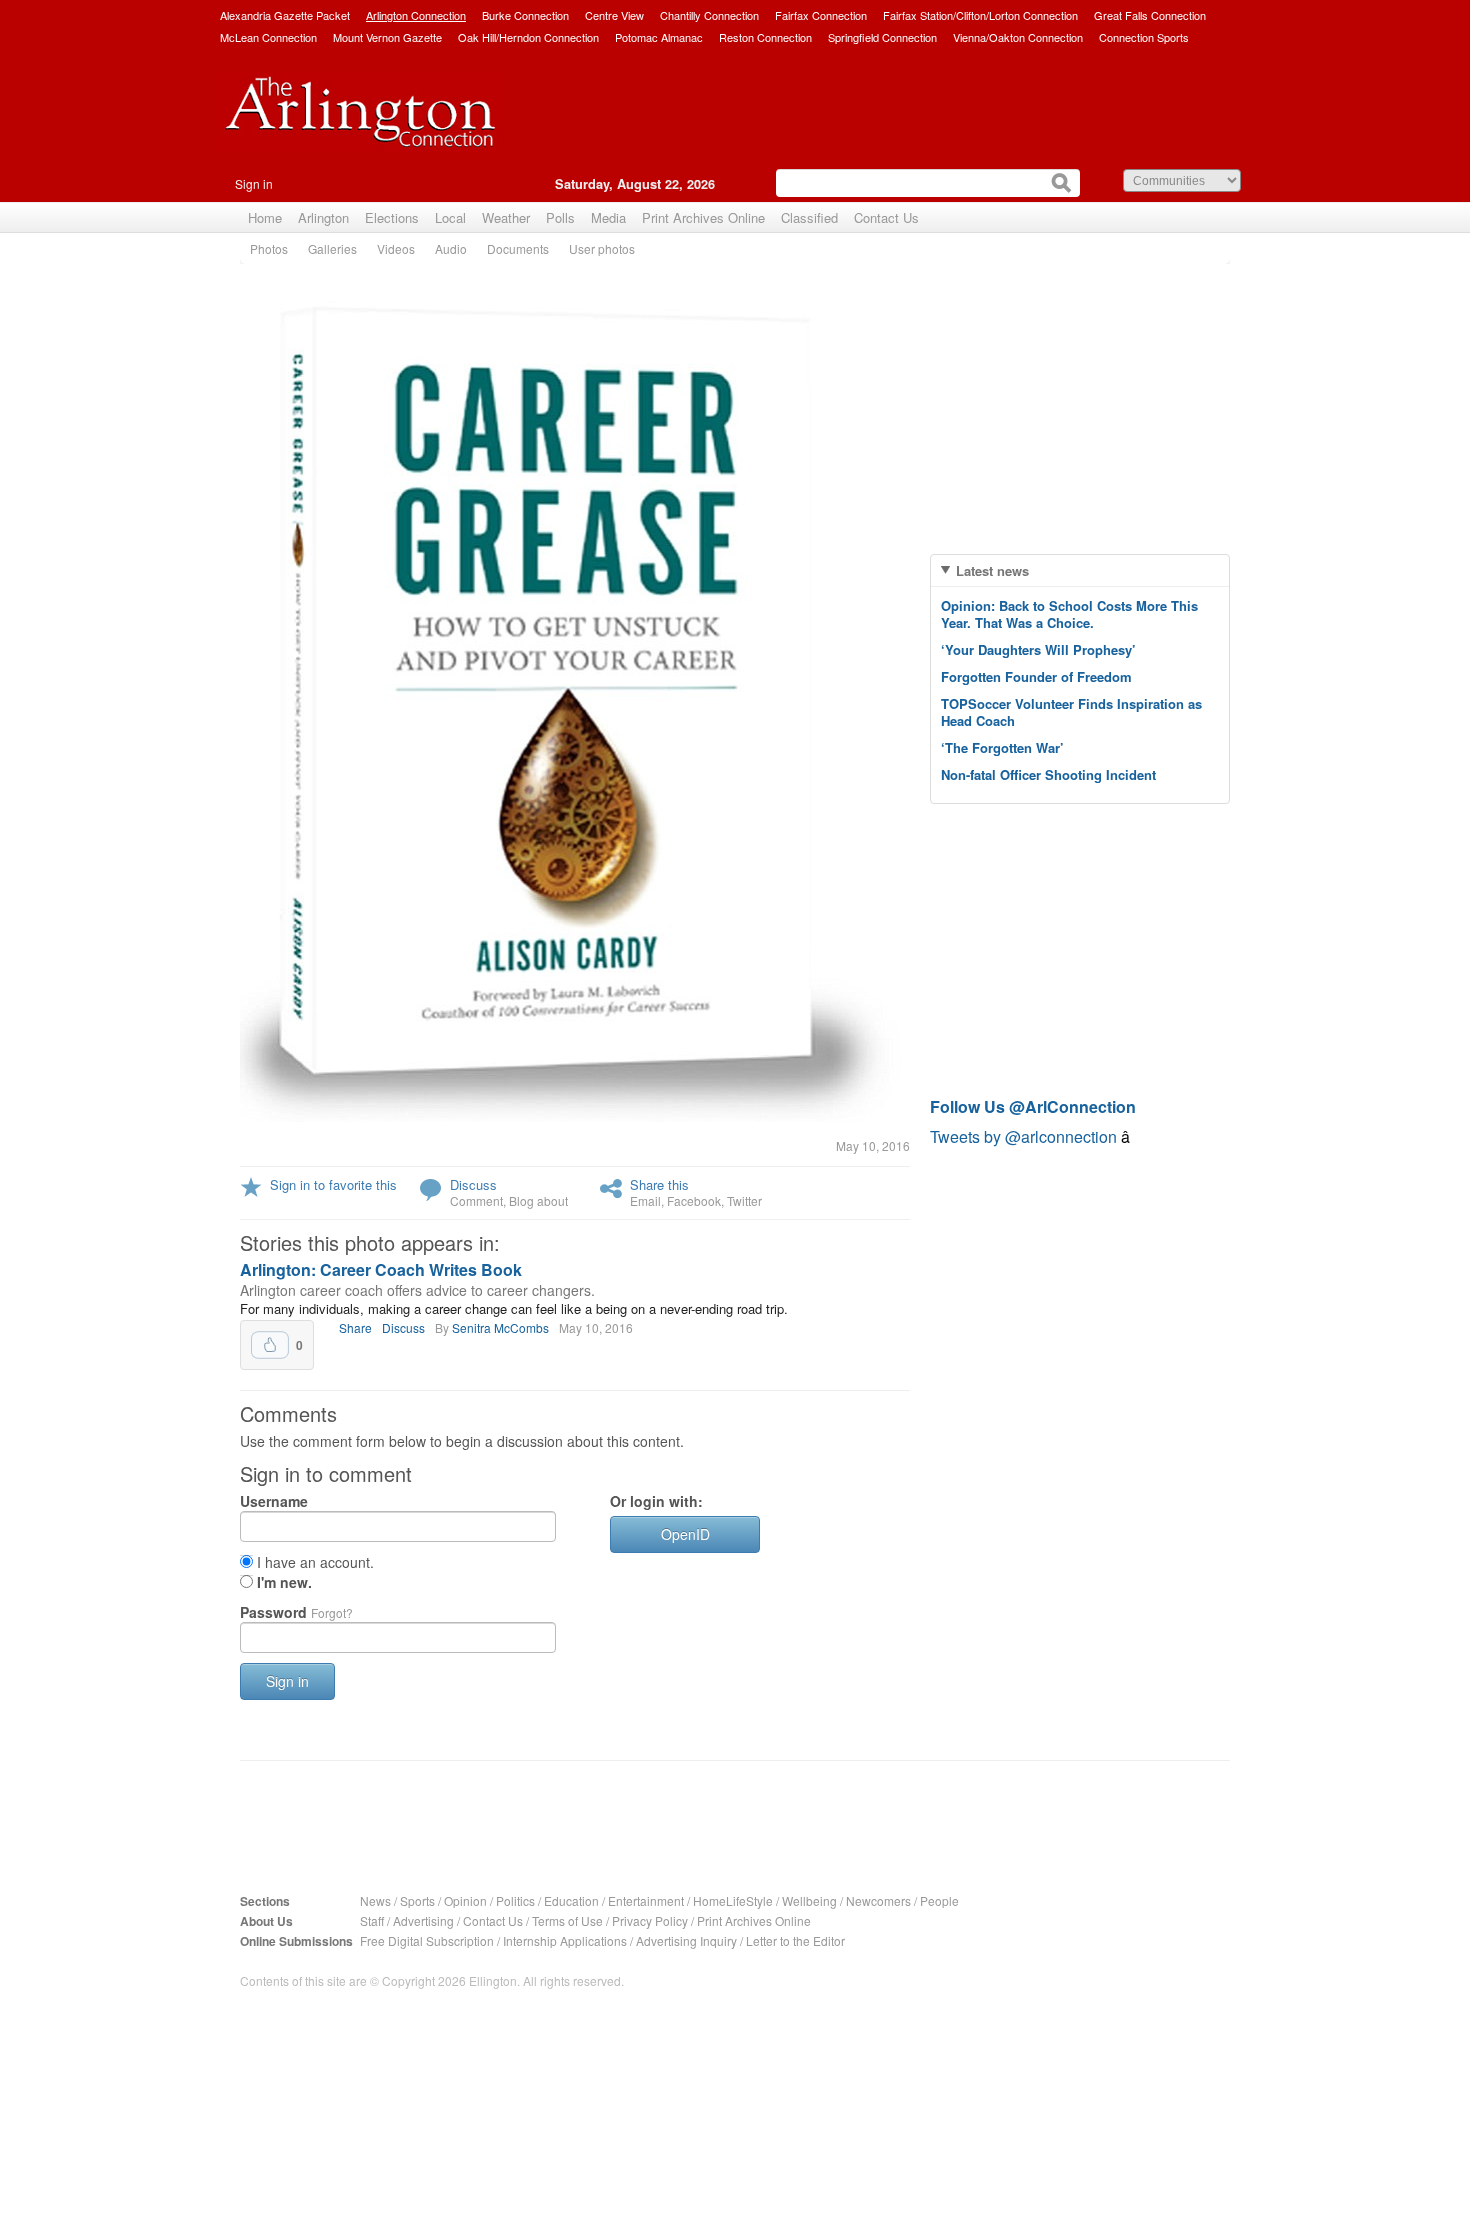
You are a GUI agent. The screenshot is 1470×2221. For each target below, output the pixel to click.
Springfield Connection (882, 37)
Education (571, 1900)
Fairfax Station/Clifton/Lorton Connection (980, 15)
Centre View (614, 15)
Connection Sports (1144, 37)
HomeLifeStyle (733, 1900)
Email (645, 1200)
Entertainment (646, 1900)
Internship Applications (565, 1940)
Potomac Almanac (659, 37)
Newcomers (878, 1900)
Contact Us (886, 217)
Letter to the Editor (795, 1940)
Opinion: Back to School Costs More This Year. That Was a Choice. (1069, 614)
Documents (518, 248)
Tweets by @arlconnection (1025, 1136)
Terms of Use (567, 1920)
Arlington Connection (416, 15)
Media (608, 217)
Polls (560, 217)
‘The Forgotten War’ (1002, 747)
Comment (476, 1200)
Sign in (254, 183)
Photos (269, 248)
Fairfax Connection (821, 15)
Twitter (744, 1200)
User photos (602, 248)
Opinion (465, 1900)
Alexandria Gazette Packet (285, 15)
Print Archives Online (703, 217)
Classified (809, 217)
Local (450, 217)
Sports (417, 1900)
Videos (396, 248)
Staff (372, 1920)
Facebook (694, 1200)
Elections (392, 217)
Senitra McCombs (500, 1327)
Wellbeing (809, 1900)
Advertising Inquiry (686, 1940)
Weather (506, 217)
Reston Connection (765, 37)
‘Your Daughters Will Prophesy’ (1038, 649)
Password (296, 1612)
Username (274, 1501)
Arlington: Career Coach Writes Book (381, 1269)
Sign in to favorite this (333, 1184)
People (939, 1900)
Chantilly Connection (709, 15)
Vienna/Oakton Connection (1018, 37)
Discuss (473, 1184)
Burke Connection (525, 15)
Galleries (332, 248)
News (375, 1900)
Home (265, 217)
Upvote (270, 1345)
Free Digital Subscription (427, 1940)
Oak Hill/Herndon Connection (528, 37)
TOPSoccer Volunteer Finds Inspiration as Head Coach (1071, 712)
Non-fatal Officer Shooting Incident (1048, 774)
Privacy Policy (650, 1920)
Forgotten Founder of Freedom (1036, 676)
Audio (451, 248)
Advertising (423, 1920)
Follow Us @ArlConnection (1033, 1106)
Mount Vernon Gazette (387, 37)
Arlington (323, 217)
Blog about (538, 1200)
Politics (515, 1900)
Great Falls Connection (1150, 15)
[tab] (1080, 570)
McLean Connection (268, 37)
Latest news (992, 570)
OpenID (685, 1534)
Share (355, 1327)
